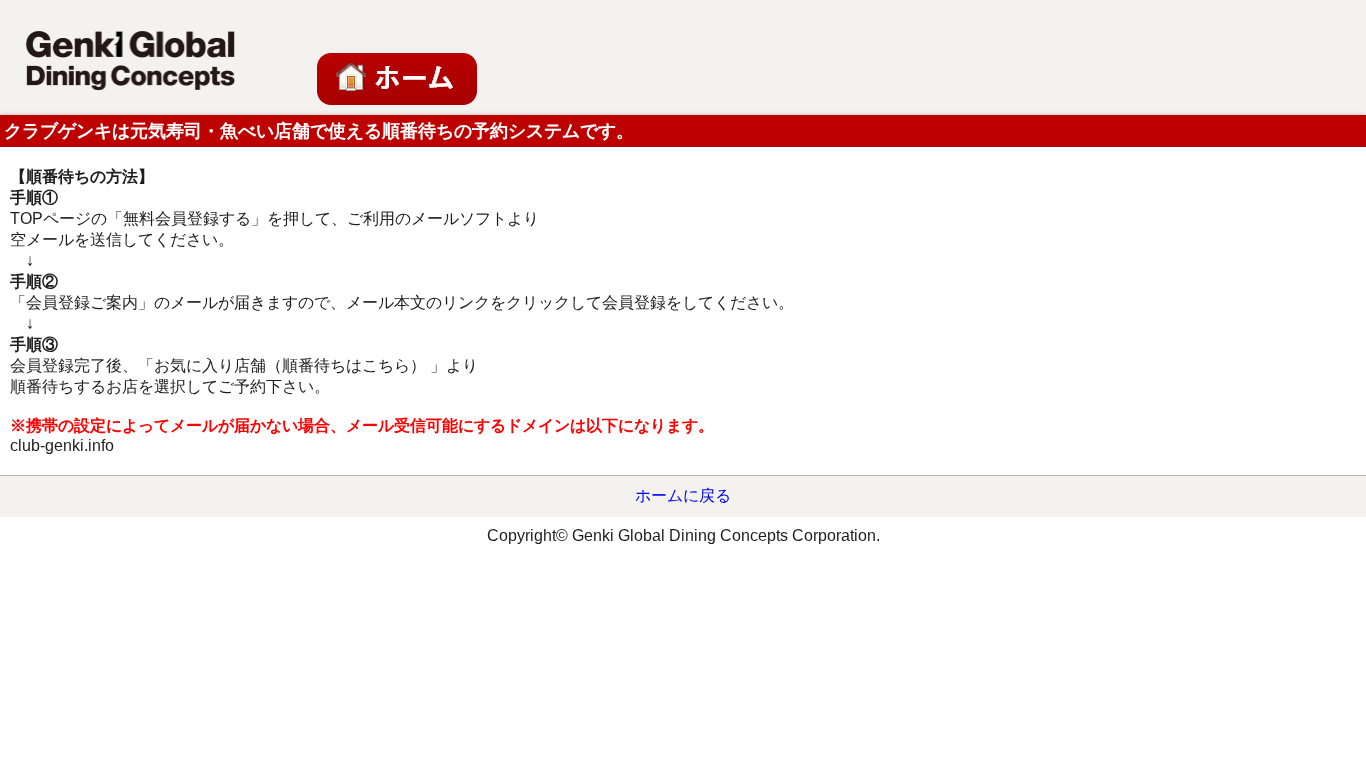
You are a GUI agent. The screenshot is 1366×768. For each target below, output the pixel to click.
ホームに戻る (683, 495)
